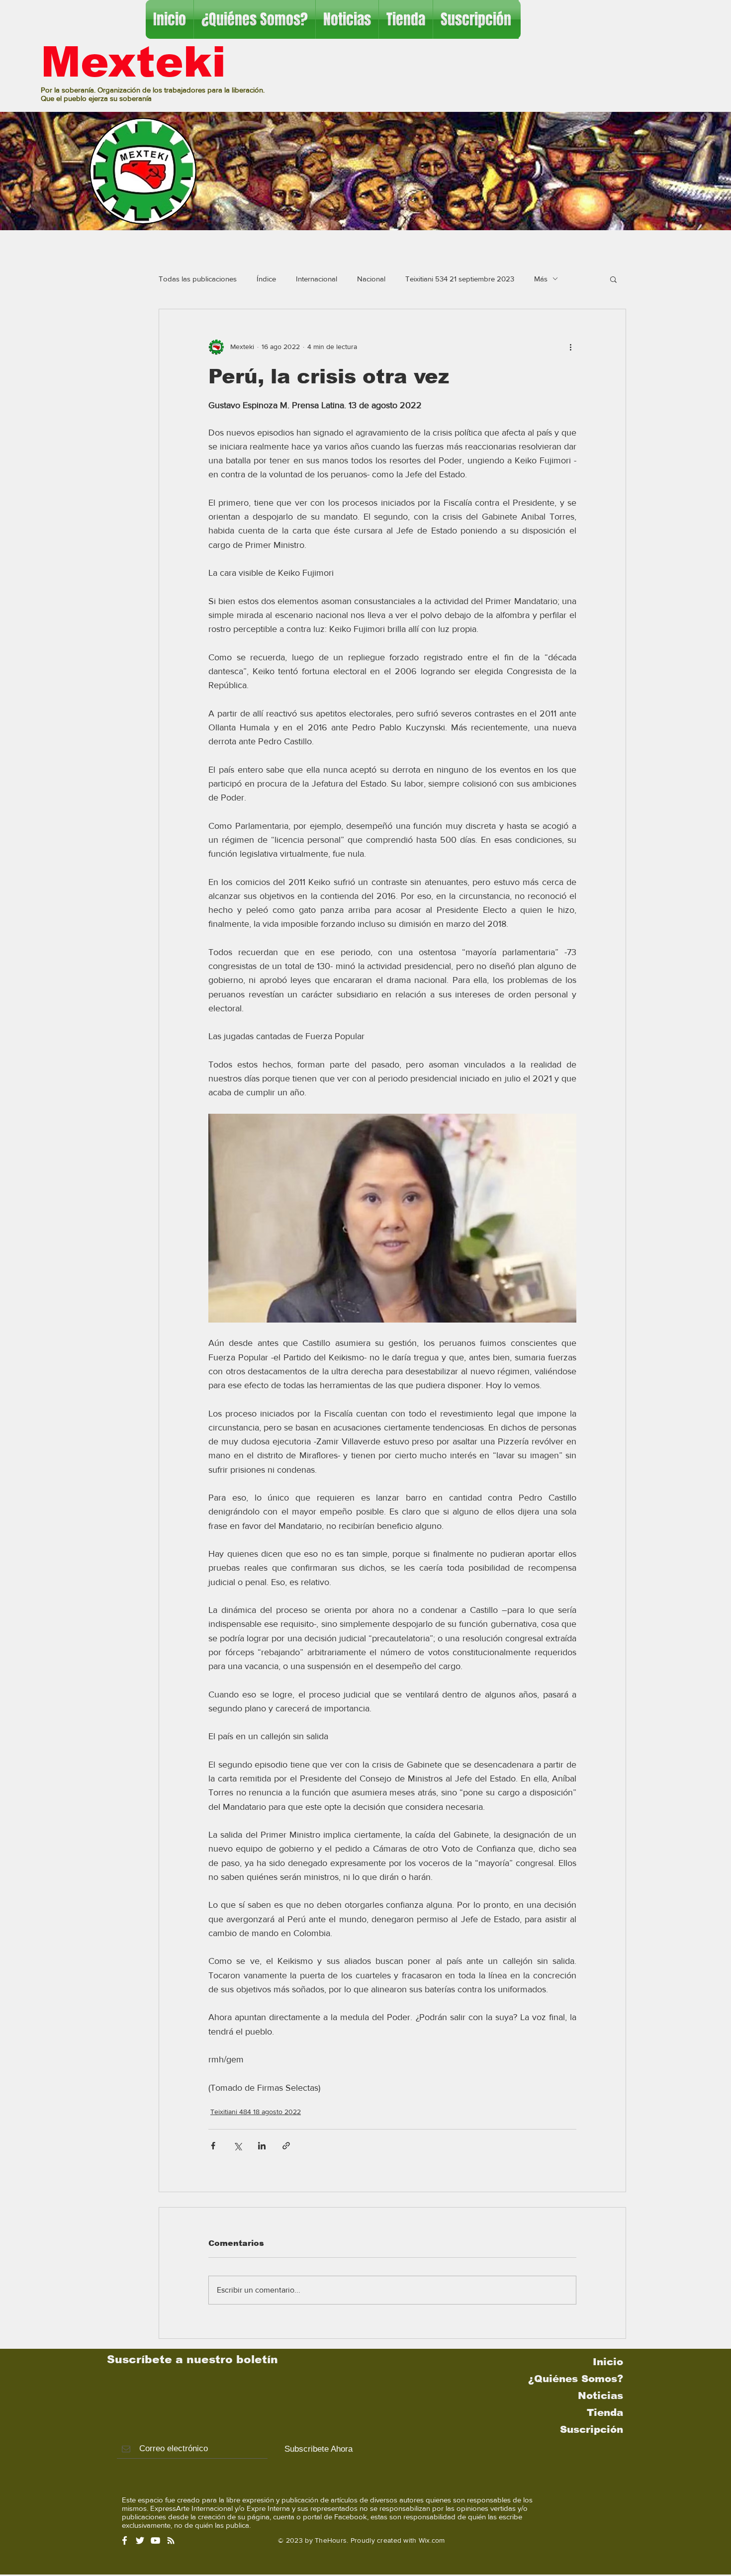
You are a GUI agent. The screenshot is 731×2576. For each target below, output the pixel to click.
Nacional (371, 279)
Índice (266, 279)
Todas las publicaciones (198, 279)
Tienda (605, 2412)
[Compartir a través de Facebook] (213, 2146)
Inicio (608, 2362)
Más (541, 279)
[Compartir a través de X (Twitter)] (237, 2146)
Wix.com (432, 2540)
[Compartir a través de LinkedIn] (262, 2146)
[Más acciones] (570, 347)
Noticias (600, 2396)
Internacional (317, 279)
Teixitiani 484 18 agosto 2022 (256, 2112)
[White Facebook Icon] (125, 2540)
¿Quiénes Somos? (576, 2379)
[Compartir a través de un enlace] (286, 2146)
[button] (613, 279)
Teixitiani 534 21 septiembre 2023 (460, 279)
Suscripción (592, 2429)
